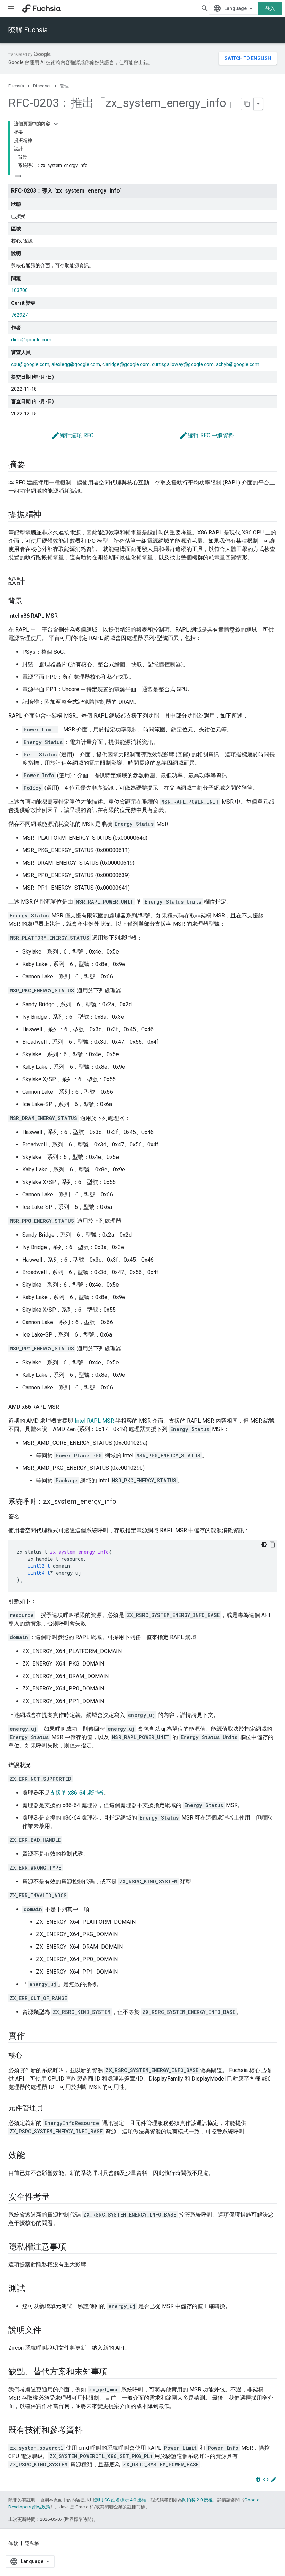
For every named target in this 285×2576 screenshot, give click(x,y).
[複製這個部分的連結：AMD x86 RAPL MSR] (66, 1407)
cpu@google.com (30, 364)
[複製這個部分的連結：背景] (29, 601)
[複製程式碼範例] (272, 1544)
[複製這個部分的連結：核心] (29, 2056)
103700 (19, 290)
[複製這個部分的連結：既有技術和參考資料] (90, 2431)
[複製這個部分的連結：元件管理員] (50, 2109)
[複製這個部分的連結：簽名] (26, 1517)
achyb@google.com (238, 364)
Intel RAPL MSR (94, 1421)
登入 (270, 8)
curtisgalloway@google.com (183, 364)
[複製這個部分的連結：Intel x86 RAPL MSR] (65, 616)
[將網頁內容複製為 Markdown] (247, 104)
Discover (42, 86)
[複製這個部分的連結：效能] (32, 2156)
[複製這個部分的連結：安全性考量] (57, 2197)
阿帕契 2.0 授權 (197, 2500)
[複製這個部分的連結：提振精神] (48, 515)
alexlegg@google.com (76, 364)
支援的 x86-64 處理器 (77, 1793)
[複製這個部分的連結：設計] (32, 582)
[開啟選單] (11, 8)
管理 (64, 86)
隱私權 (32, 2543)
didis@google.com (31, 340)
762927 (19, 315)
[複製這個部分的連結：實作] (32, 2036)
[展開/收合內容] (56, 124)
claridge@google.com (126, 364)
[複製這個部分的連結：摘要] (32, 465)
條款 (13, 2543)
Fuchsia (16, 86)
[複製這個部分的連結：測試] (32, 2289)
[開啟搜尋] (205, 8)
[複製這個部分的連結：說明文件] (48, 2331)
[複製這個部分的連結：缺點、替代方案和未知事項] (114, 2372)
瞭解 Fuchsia (28, 30)
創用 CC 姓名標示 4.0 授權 (120, 2500)
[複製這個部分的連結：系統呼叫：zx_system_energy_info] (123, 1502)
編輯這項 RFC (72, 435)
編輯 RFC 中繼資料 (207, 435)
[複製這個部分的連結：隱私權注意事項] (73, 2247)
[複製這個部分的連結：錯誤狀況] (38, 1765)
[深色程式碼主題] (264, 1544)
